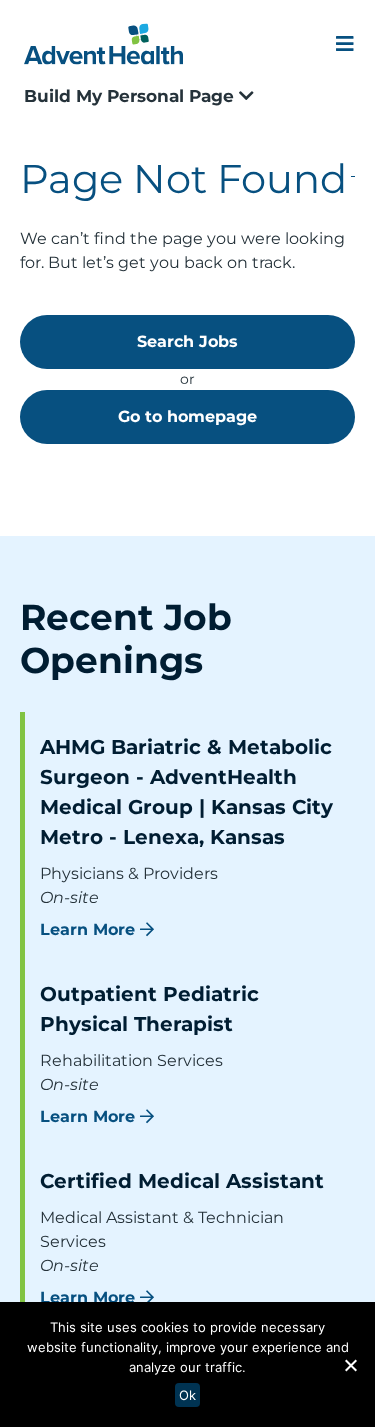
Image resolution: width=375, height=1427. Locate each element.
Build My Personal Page (131, 96)
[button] (350, 1365)
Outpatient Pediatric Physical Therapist (149, 1009)
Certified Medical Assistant (182, 1181)
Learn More (87, 929)
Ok (187, 1395)
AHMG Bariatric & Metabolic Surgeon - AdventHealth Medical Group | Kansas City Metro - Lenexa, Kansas (186, 792)
